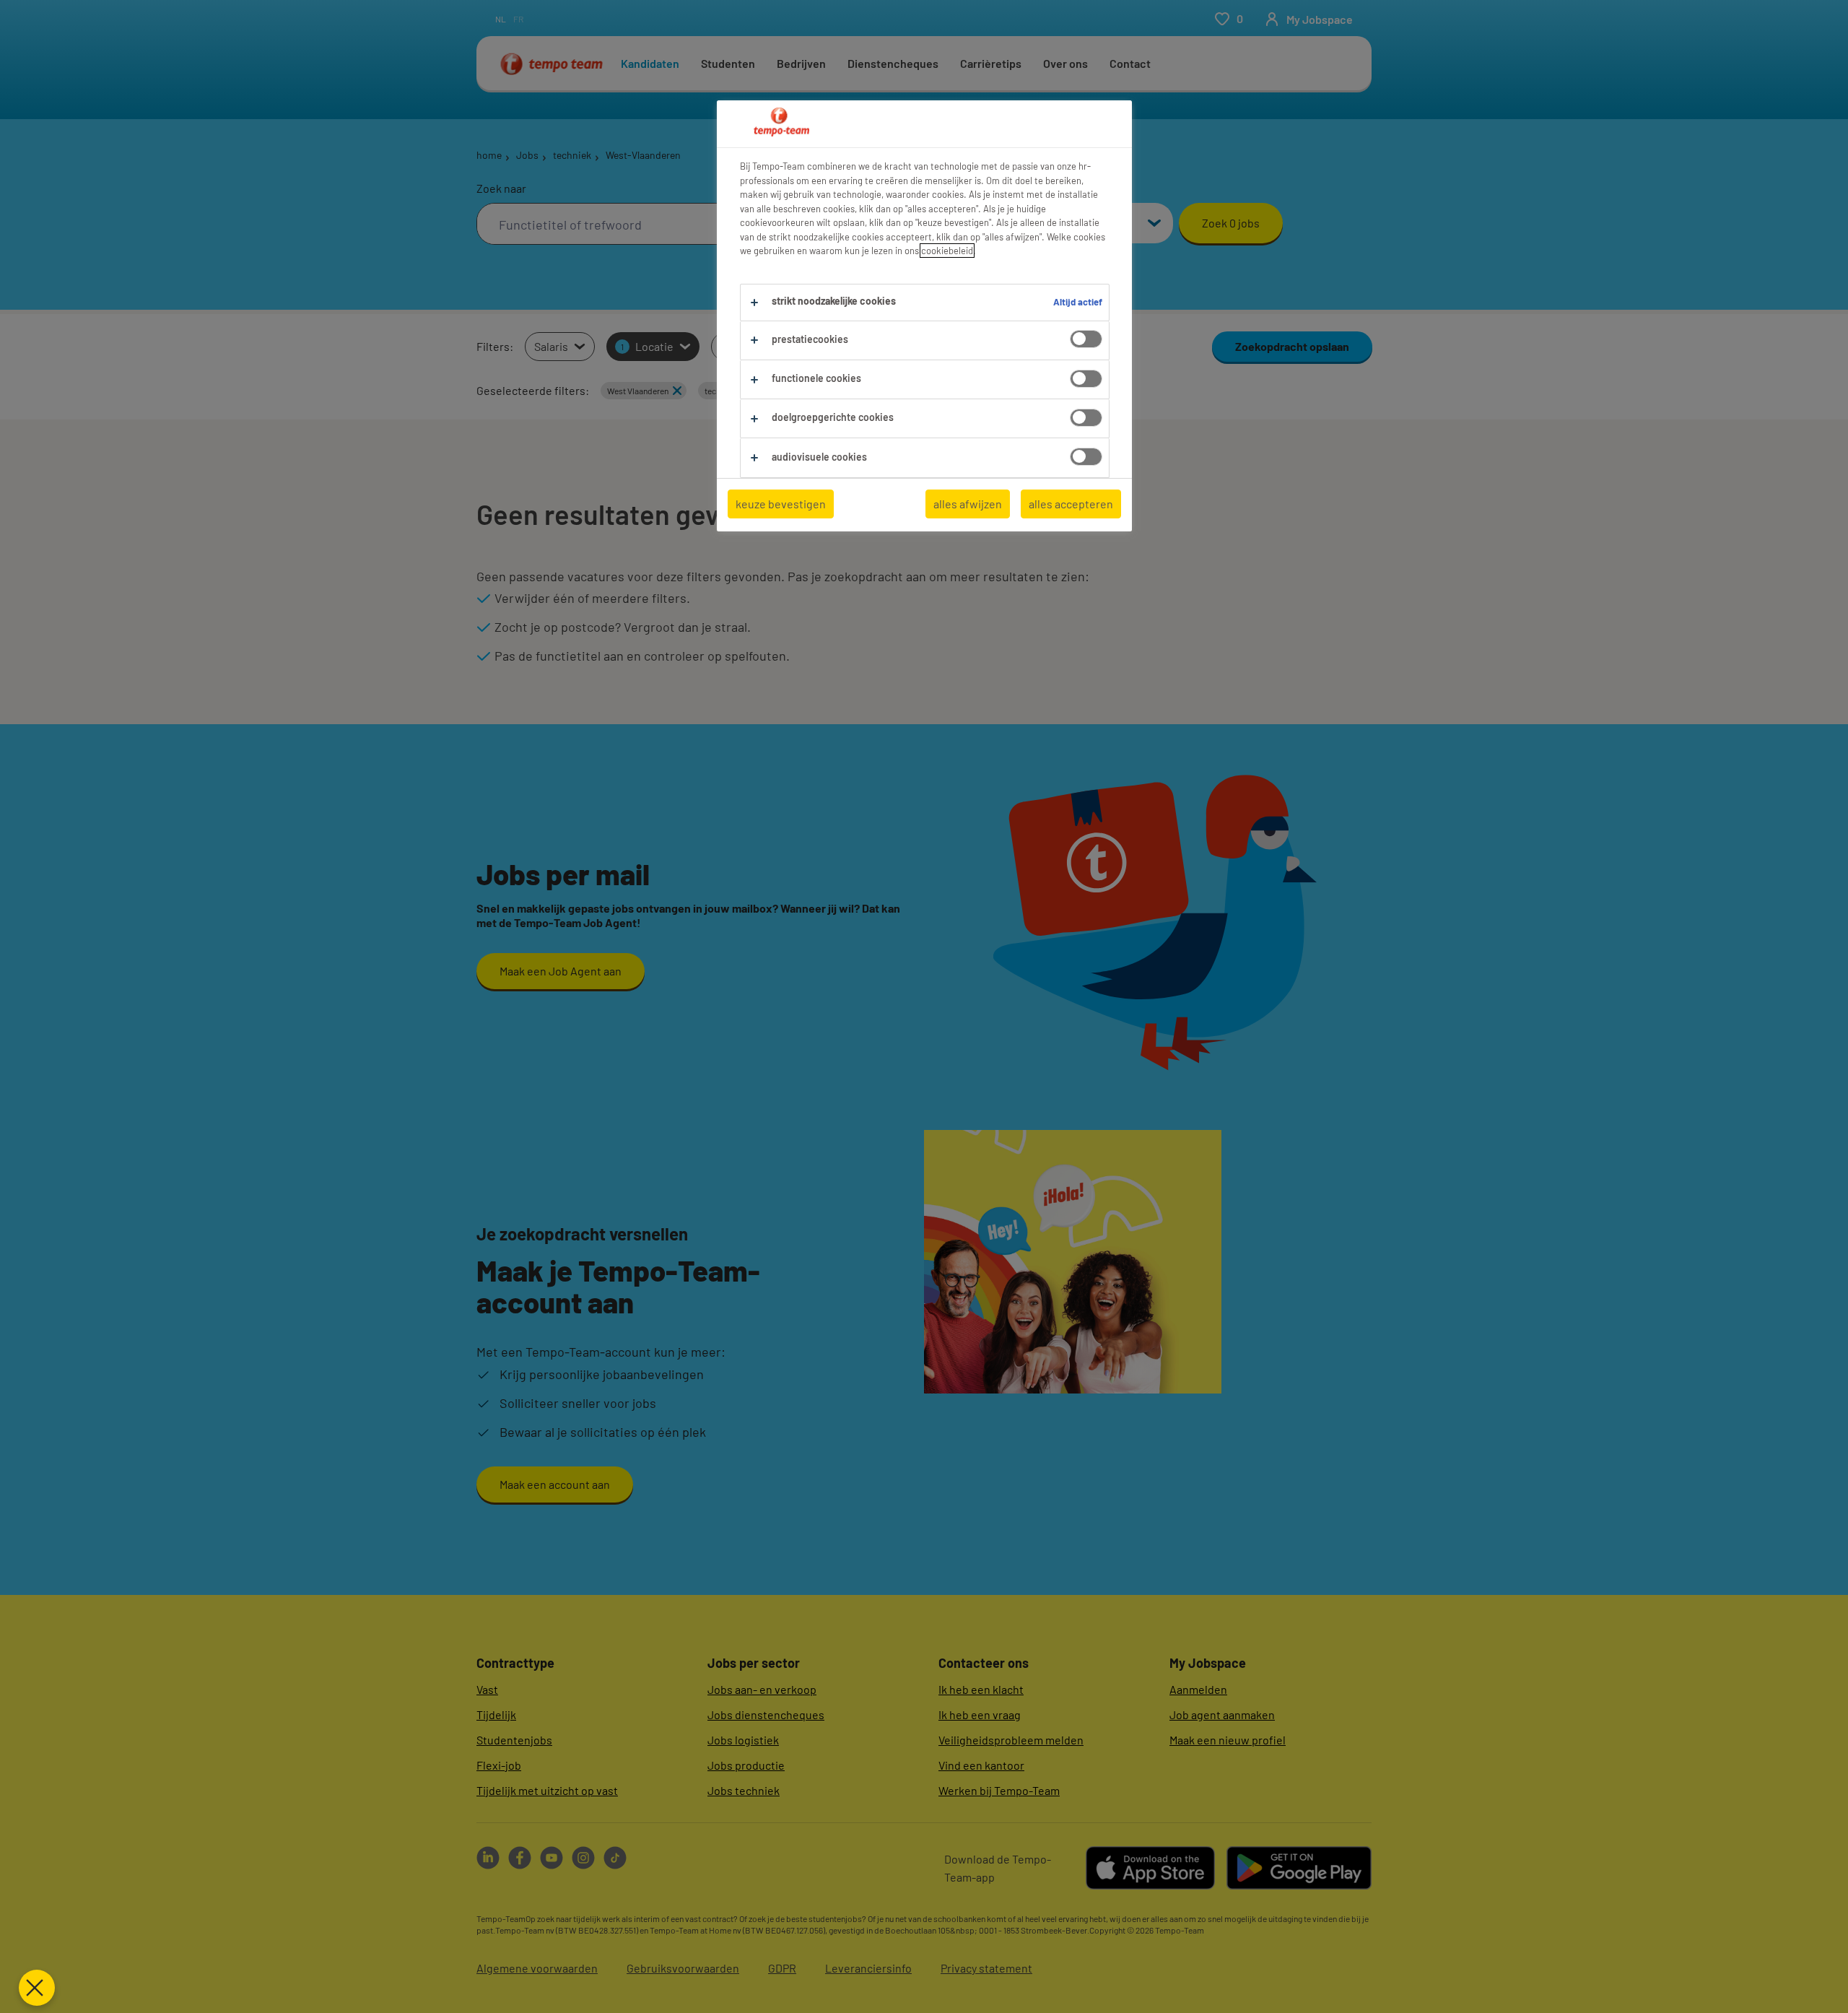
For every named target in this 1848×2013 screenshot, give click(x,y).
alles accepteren (1071, 504)
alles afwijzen (968, 504)
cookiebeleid (947, 251)
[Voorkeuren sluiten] (37, 1988)
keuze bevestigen (781, 504)
